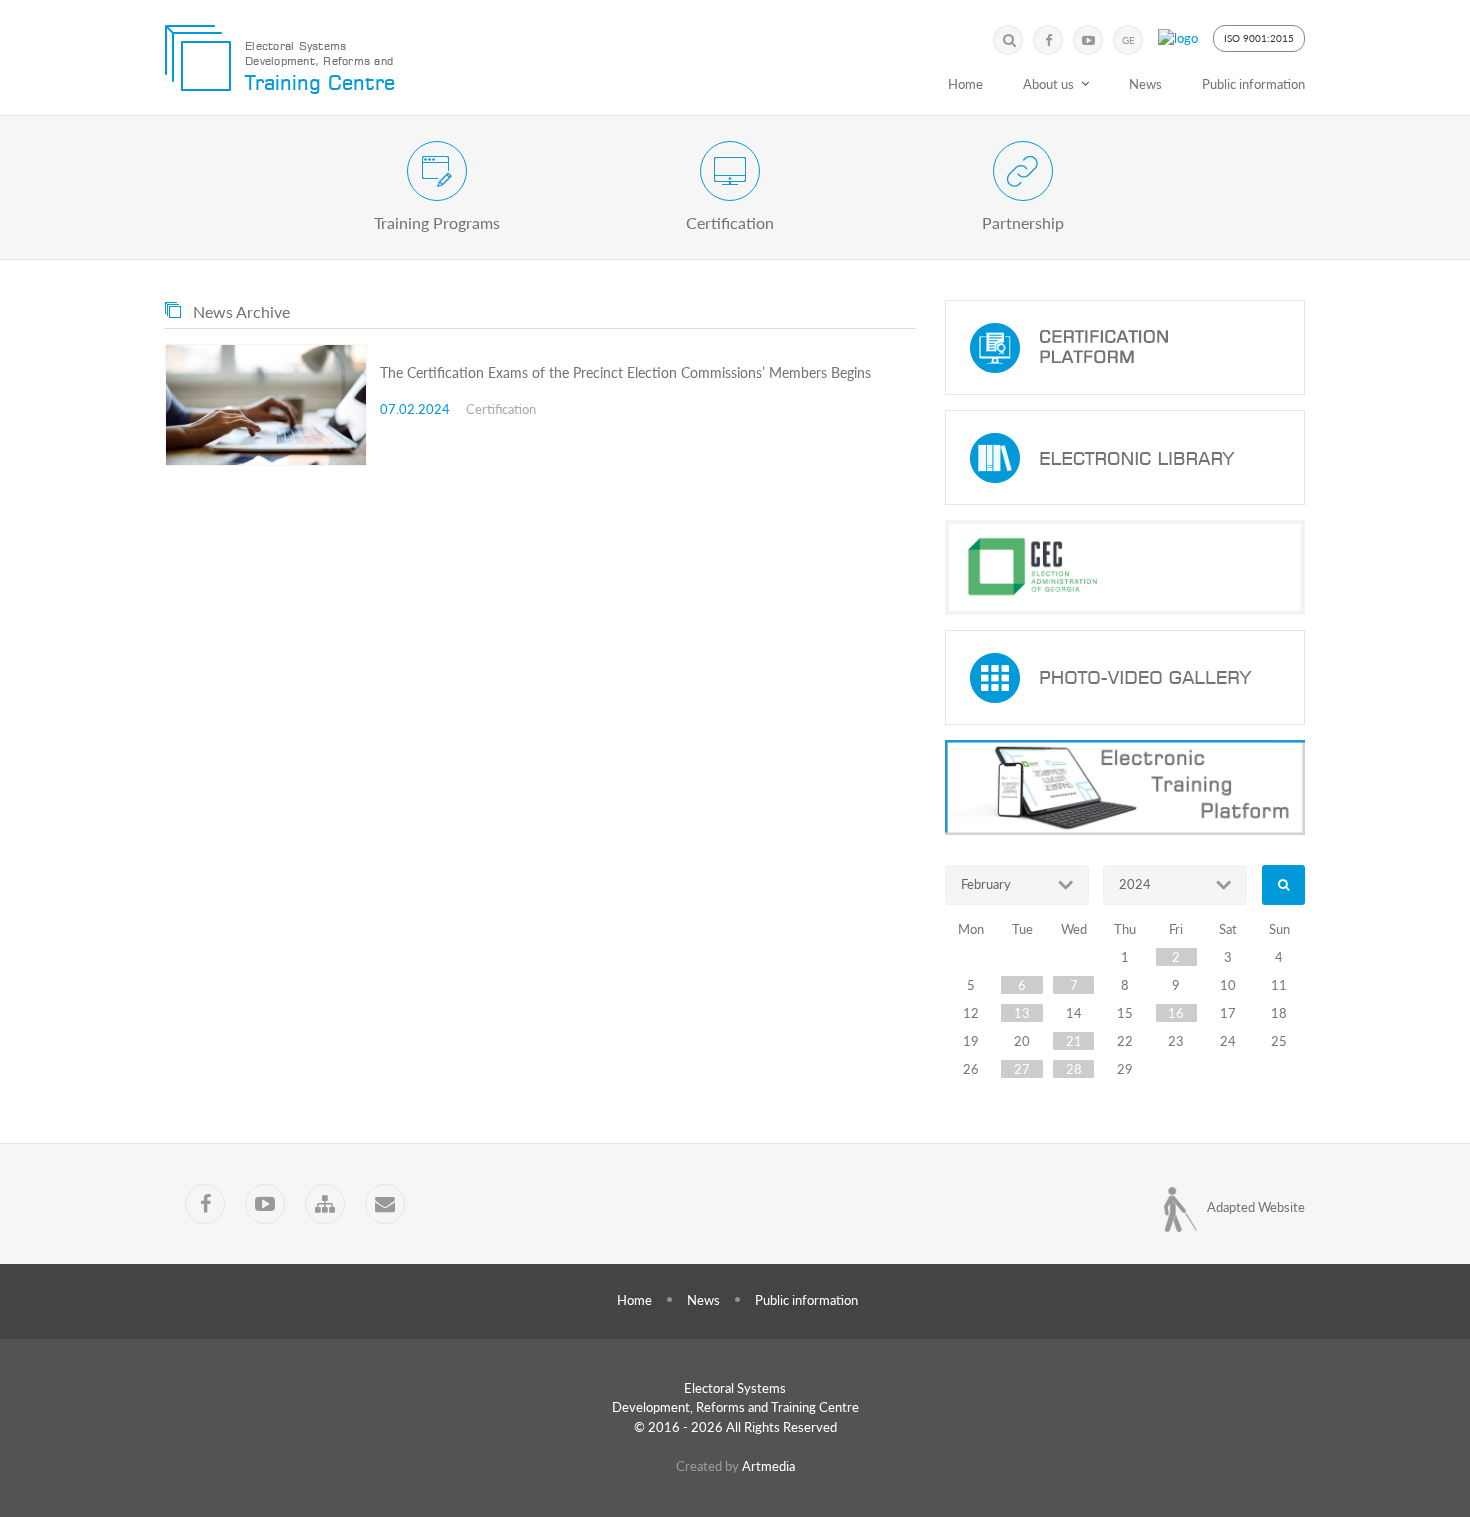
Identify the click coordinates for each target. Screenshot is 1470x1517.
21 (1074, 1041)
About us (1048, 84)
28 (1074, 1069)
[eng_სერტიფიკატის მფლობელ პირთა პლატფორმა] (1125, 347)
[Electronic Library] (1125, 457)
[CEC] (1125, 567)
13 (1022, 1013)
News (1145, 84)
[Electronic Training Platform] (1125, 787)
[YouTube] (1088, 40)
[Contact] (385, 1204)
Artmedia (768, 1466)
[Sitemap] (325, 1204)
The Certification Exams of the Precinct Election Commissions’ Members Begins (625, 372)
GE (1128, 40)
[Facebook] (1048, 40)
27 (1022, 1069)
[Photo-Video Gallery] (1125, 677)
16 (1176, 1013)
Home (965, 84)
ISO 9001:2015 (1259, 38)
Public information (1253, 84)
